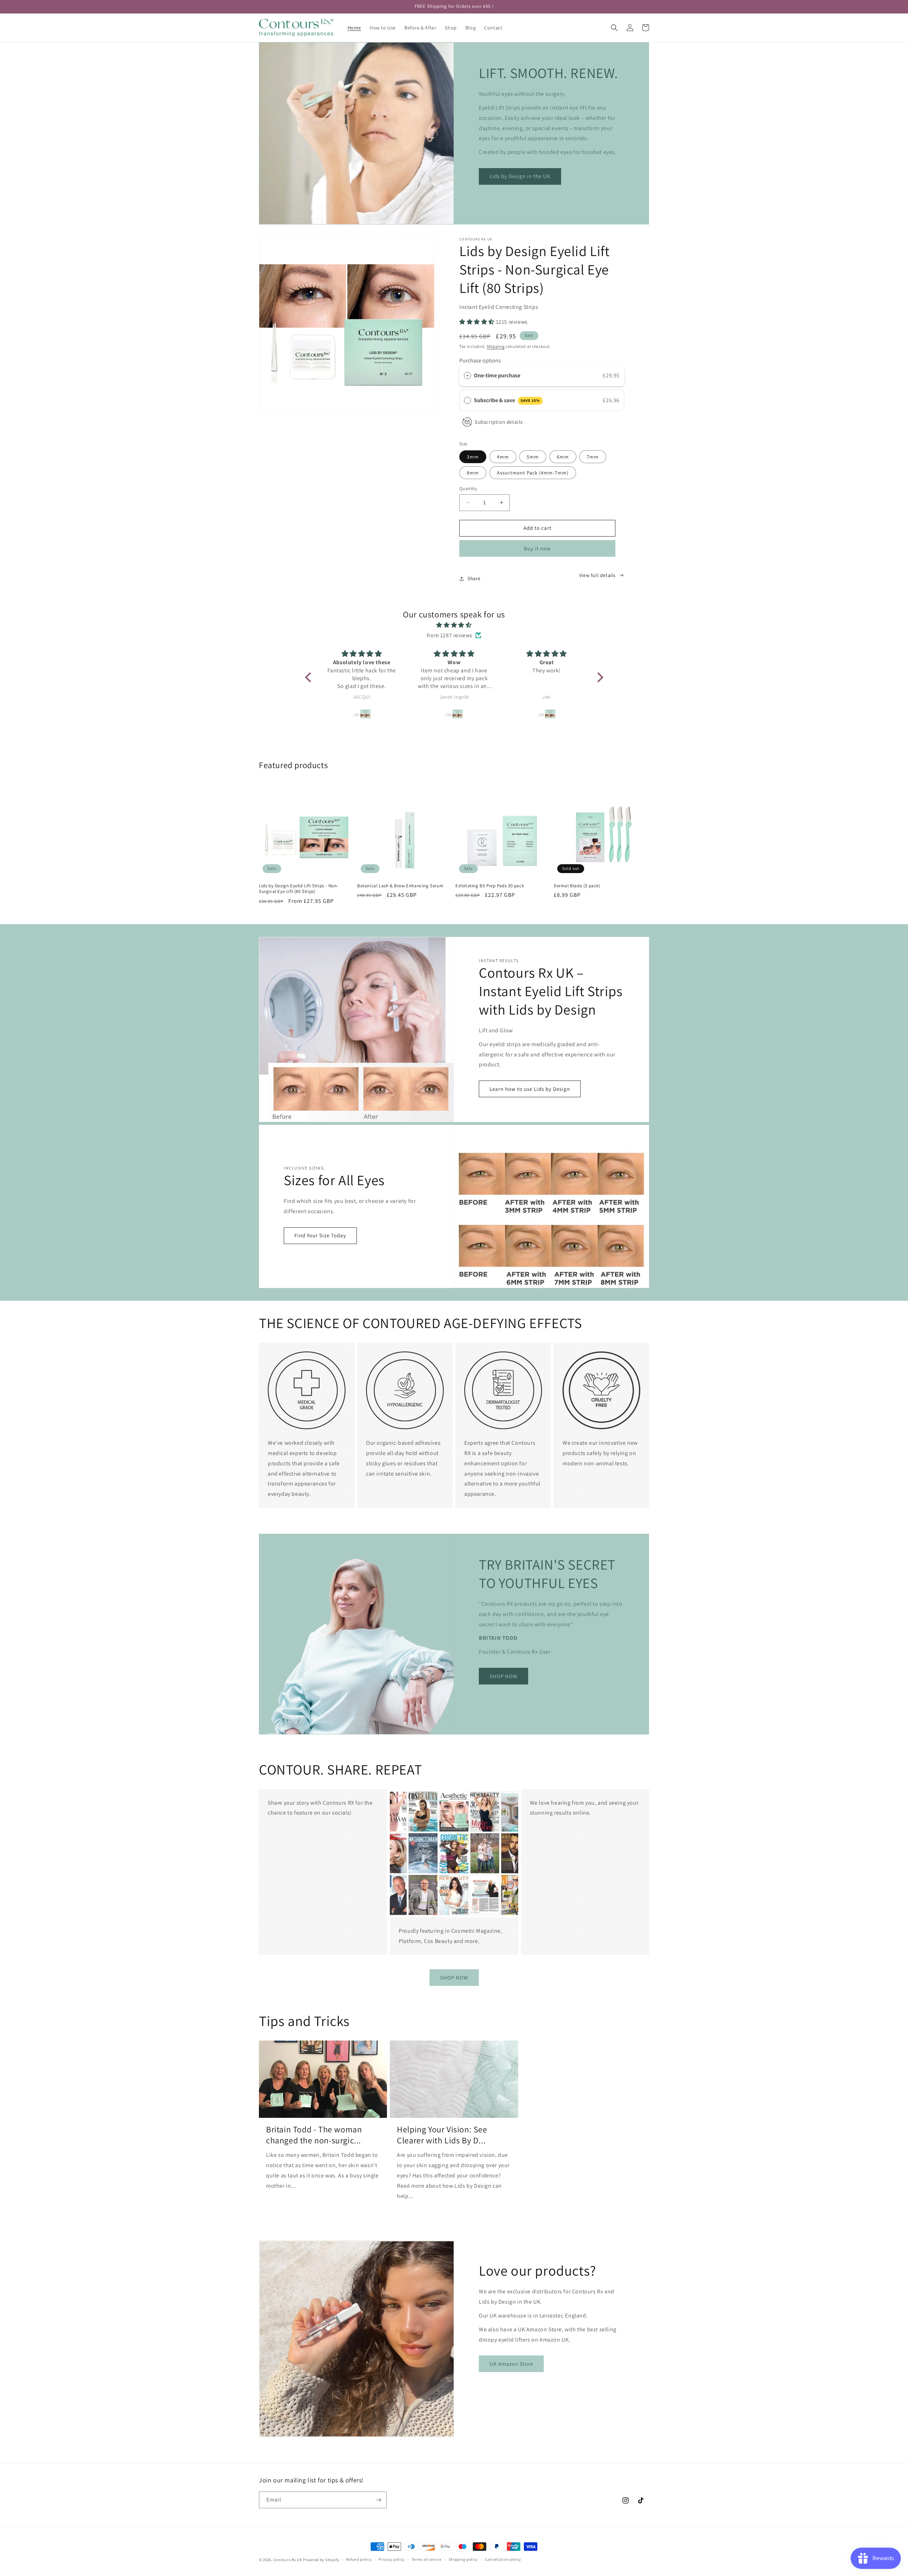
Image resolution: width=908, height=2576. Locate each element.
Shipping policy (463, 2559)
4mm (503, 457)
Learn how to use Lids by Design (530, 1089)
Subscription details (499, 422)
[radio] (467, 376)
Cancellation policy (503, 2559)
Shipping (496, 346)
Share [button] (474, 578)
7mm (593, 457)
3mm (473, 457)
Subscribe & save (507, 400)
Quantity (468, 488)
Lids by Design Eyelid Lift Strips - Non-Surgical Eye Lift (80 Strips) (299, 889)
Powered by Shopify (321, 2560)
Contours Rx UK (288, 2560)
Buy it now (537, 548)
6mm (563, 457)
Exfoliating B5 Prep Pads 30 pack (490, 886)
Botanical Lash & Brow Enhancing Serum (400, 886)
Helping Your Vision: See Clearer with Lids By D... (442, 2135)
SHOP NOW (503, 1676)
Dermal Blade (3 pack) (577, 886)
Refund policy (359, 2559)
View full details (597, 575)
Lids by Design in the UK (520, 176)
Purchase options (480, 360)
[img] (454, 625)
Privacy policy (392, 2559)
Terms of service (427, 2559)
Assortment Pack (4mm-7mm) (533, 473)
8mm (473, 473)
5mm (533, 457)
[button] (614, 28)
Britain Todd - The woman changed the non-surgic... (314, 2135)
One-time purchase (497, 375)
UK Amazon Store (511, 2364)
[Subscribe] (378, 2500)
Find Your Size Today (320, 1235)
